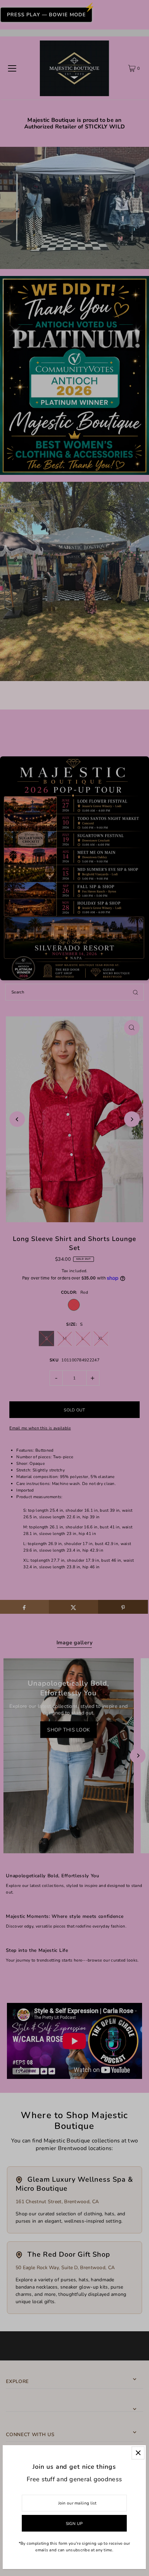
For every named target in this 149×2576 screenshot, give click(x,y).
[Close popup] (138, 2453)
